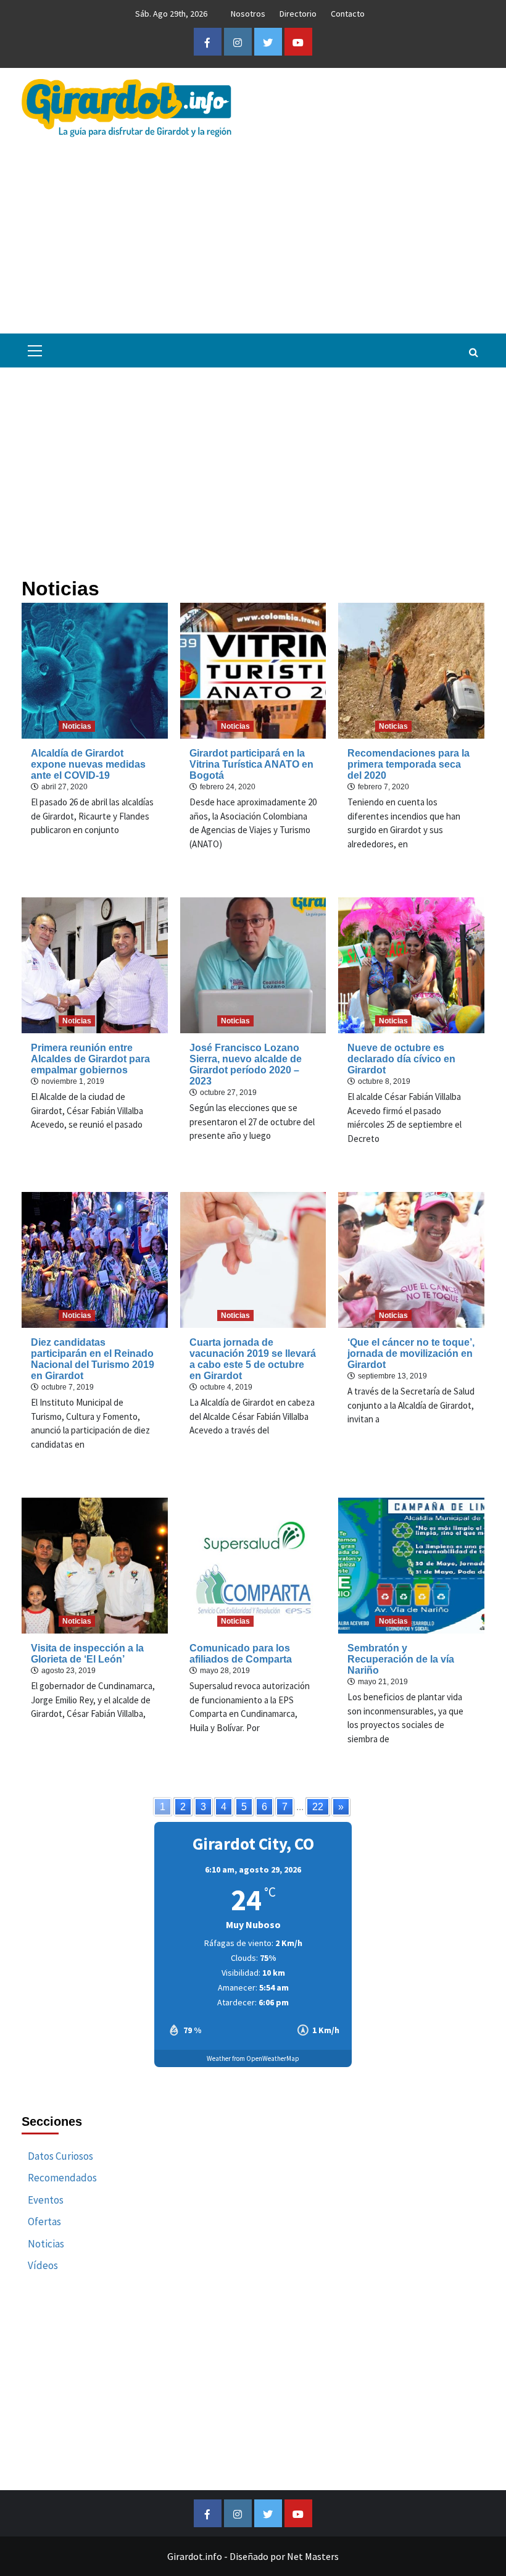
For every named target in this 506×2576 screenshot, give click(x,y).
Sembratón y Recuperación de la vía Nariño (401, 1659)
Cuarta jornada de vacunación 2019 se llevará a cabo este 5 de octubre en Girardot (253, 1359)
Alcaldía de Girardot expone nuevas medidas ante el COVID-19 (88, 764)
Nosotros (248, 14)
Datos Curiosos (60, 2156)
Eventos (46, 2200)
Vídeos (43, 2265)
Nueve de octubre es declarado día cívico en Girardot (401, 1059)
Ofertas (44, 2221)
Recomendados (62, 2178)
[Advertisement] (253, 230)
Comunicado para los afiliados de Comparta (241, 1654)
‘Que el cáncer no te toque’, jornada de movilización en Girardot (411, 1353)
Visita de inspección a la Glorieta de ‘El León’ (87, 1654)
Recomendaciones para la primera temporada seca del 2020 (409, 764)
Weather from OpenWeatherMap (253, 2058)
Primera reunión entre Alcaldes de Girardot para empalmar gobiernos (90, 1059)
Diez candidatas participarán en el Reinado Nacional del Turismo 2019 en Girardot (93, 1359)
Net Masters (313, 2556)
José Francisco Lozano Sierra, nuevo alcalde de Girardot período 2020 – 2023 (246, 1064)
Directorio (298, 14)
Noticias (77, 726)
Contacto (348, 14)
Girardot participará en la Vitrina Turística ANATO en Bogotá (251, 764)
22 (318, 1807)
